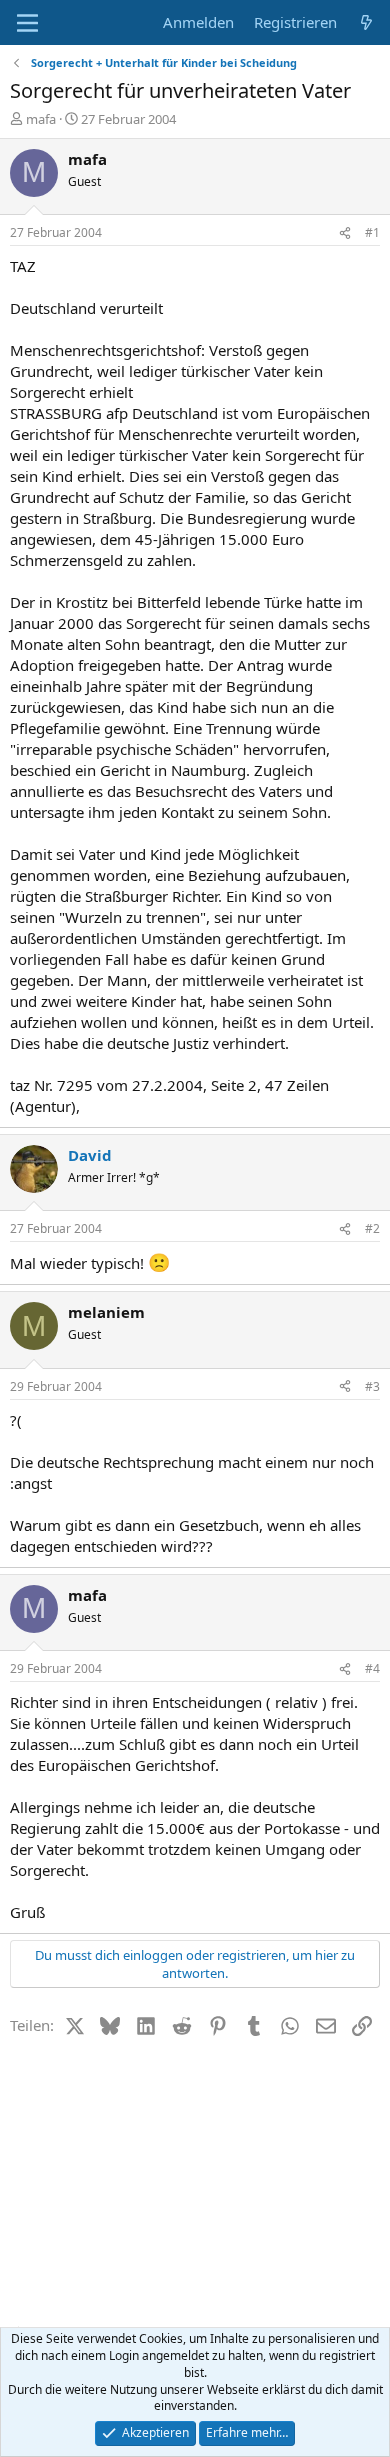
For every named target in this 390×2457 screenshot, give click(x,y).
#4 (372, 1668)
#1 (372, 232)
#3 (372, 1386)
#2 (372, 1228)
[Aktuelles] (366, 22)
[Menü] (27, 23)
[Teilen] (345, 233)
